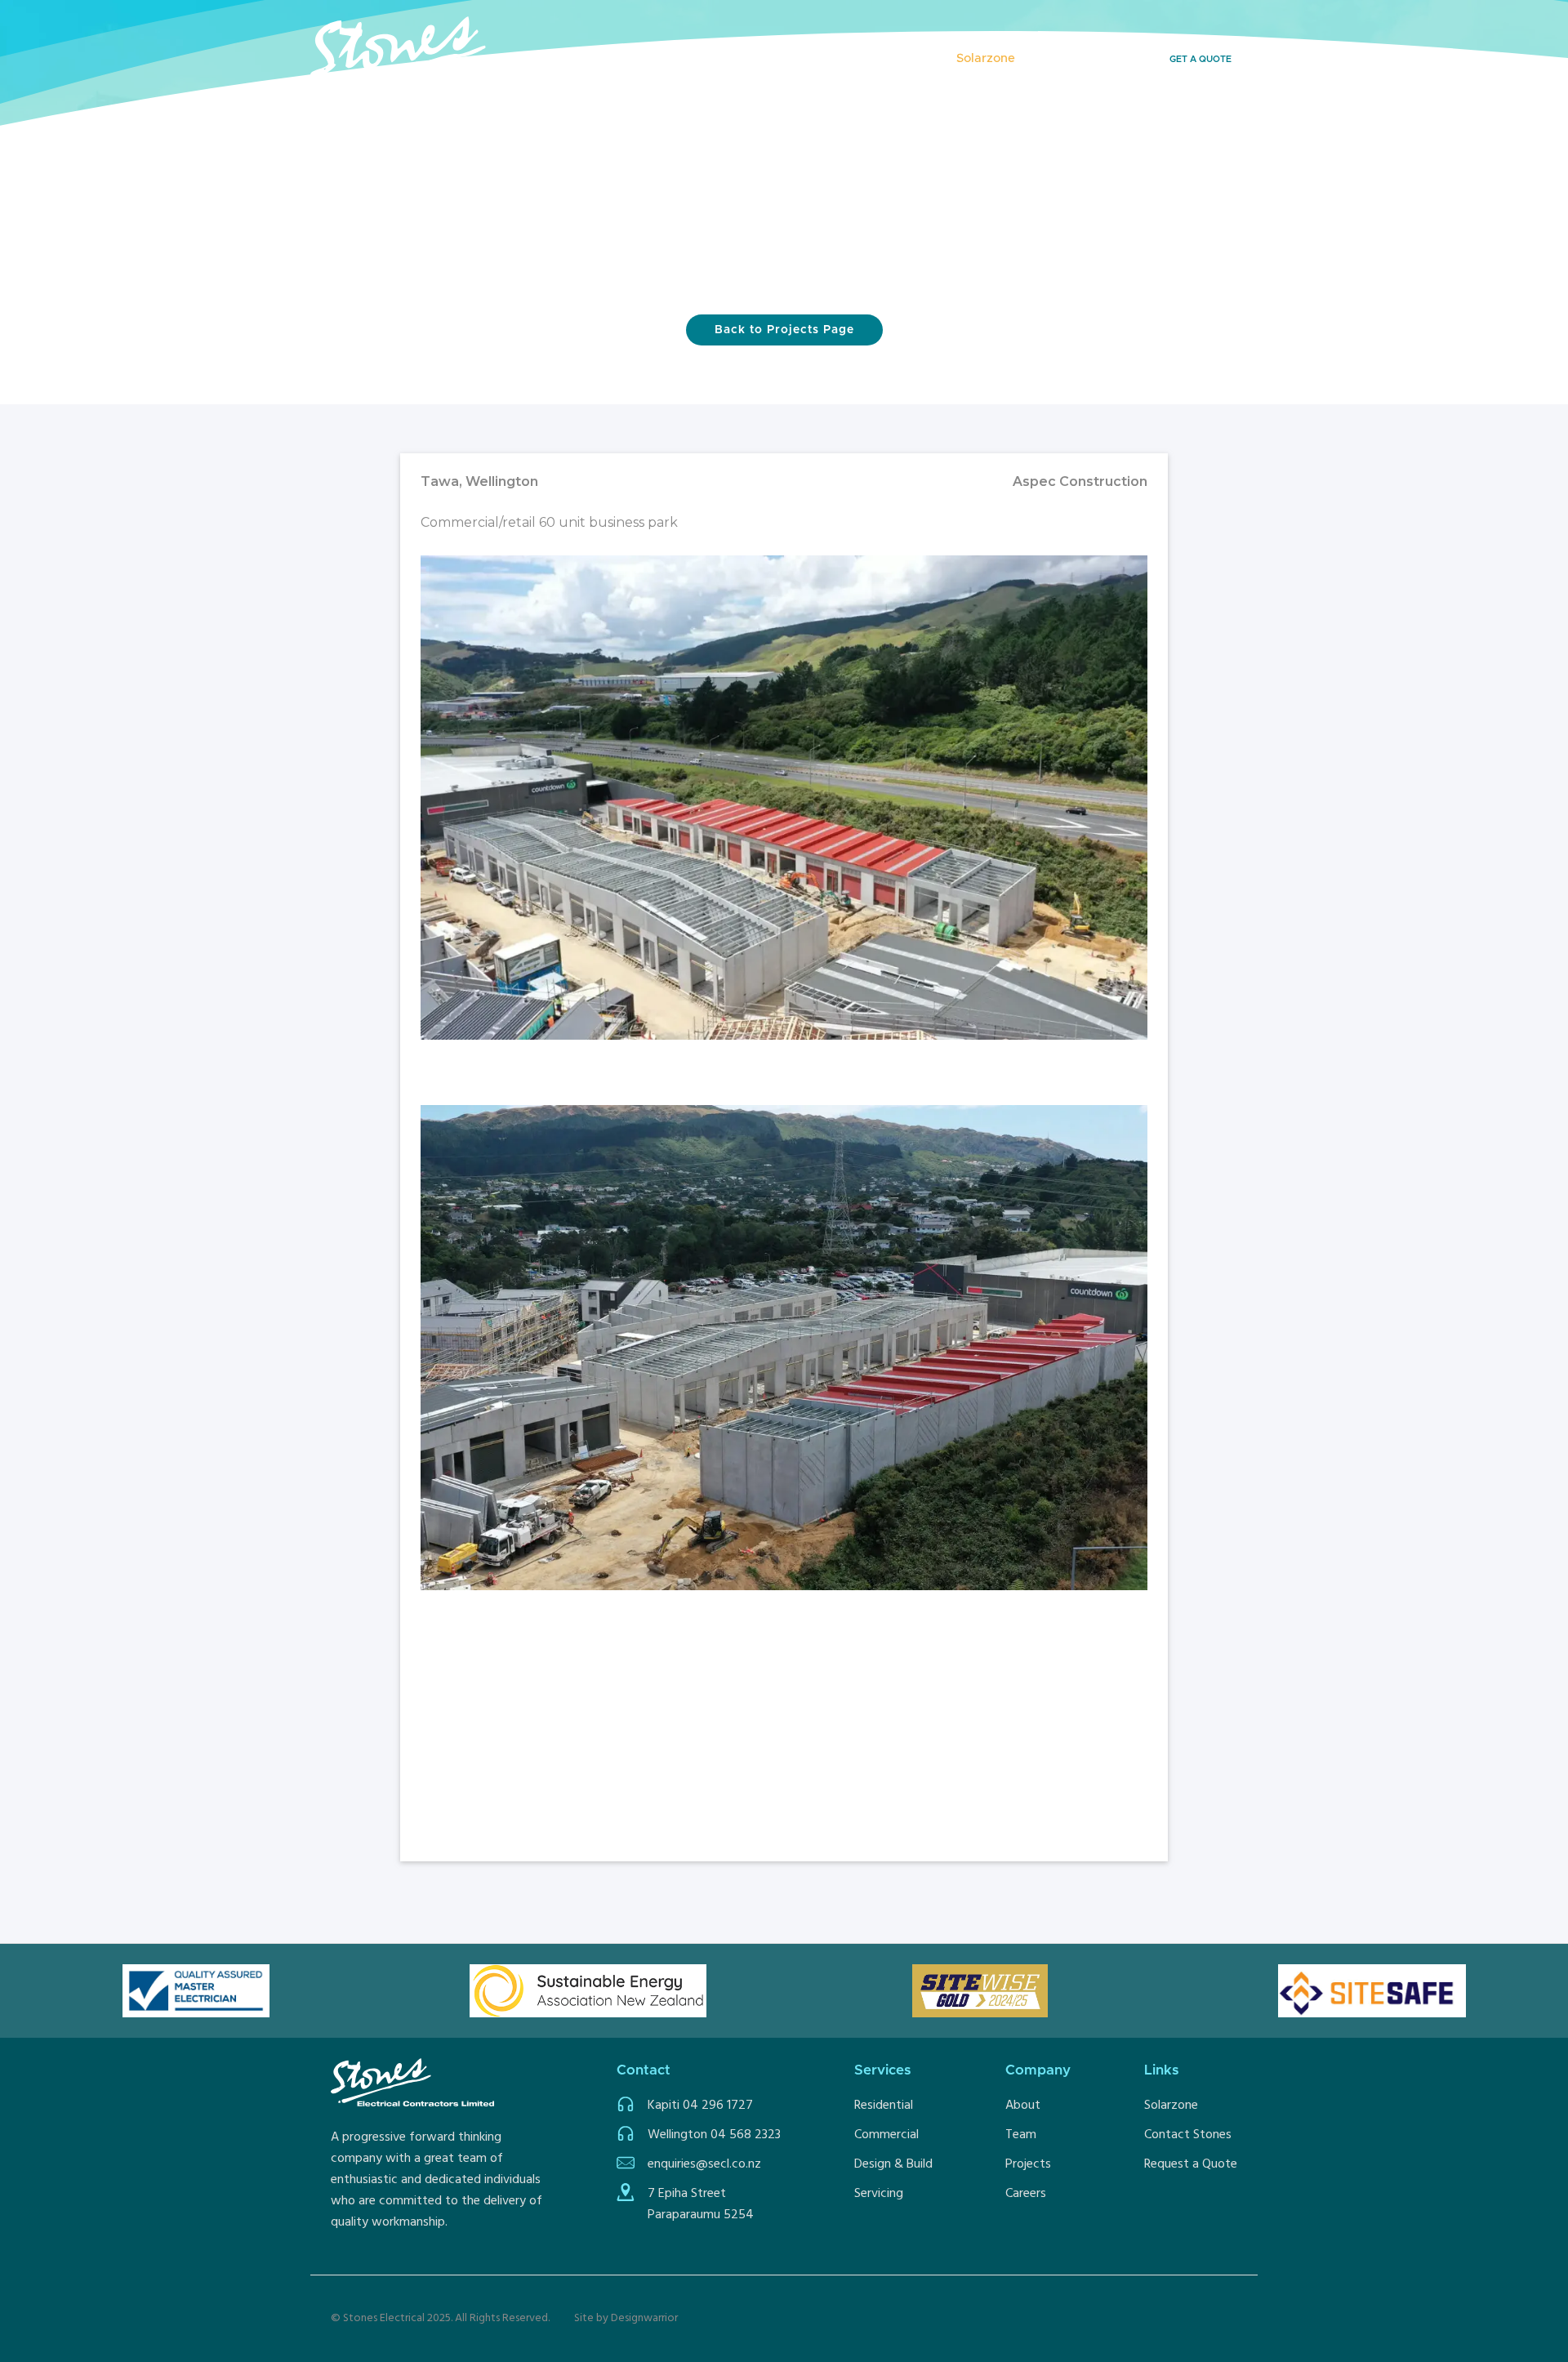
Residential (884, 2106)
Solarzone (1171, 2106)
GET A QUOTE (1200, 59)
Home (671, 58)
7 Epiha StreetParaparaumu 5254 (701, 2204)
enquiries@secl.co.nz (704, 2164)
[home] (453, 58)
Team (1021, 2135)
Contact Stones (1188, 2135)
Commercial (886, 2135)
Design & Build (893, 2164)
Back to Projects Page (784, 330)
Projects (737, 58)
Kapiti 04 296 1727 (700, 2106)
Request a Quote (1191, 2164)
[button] (818, 59)
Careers (1026, 2194)
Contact (1063, 58)
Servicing (879, 2194)
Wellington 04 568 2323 (714, 2135)
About (1023, 2106)
